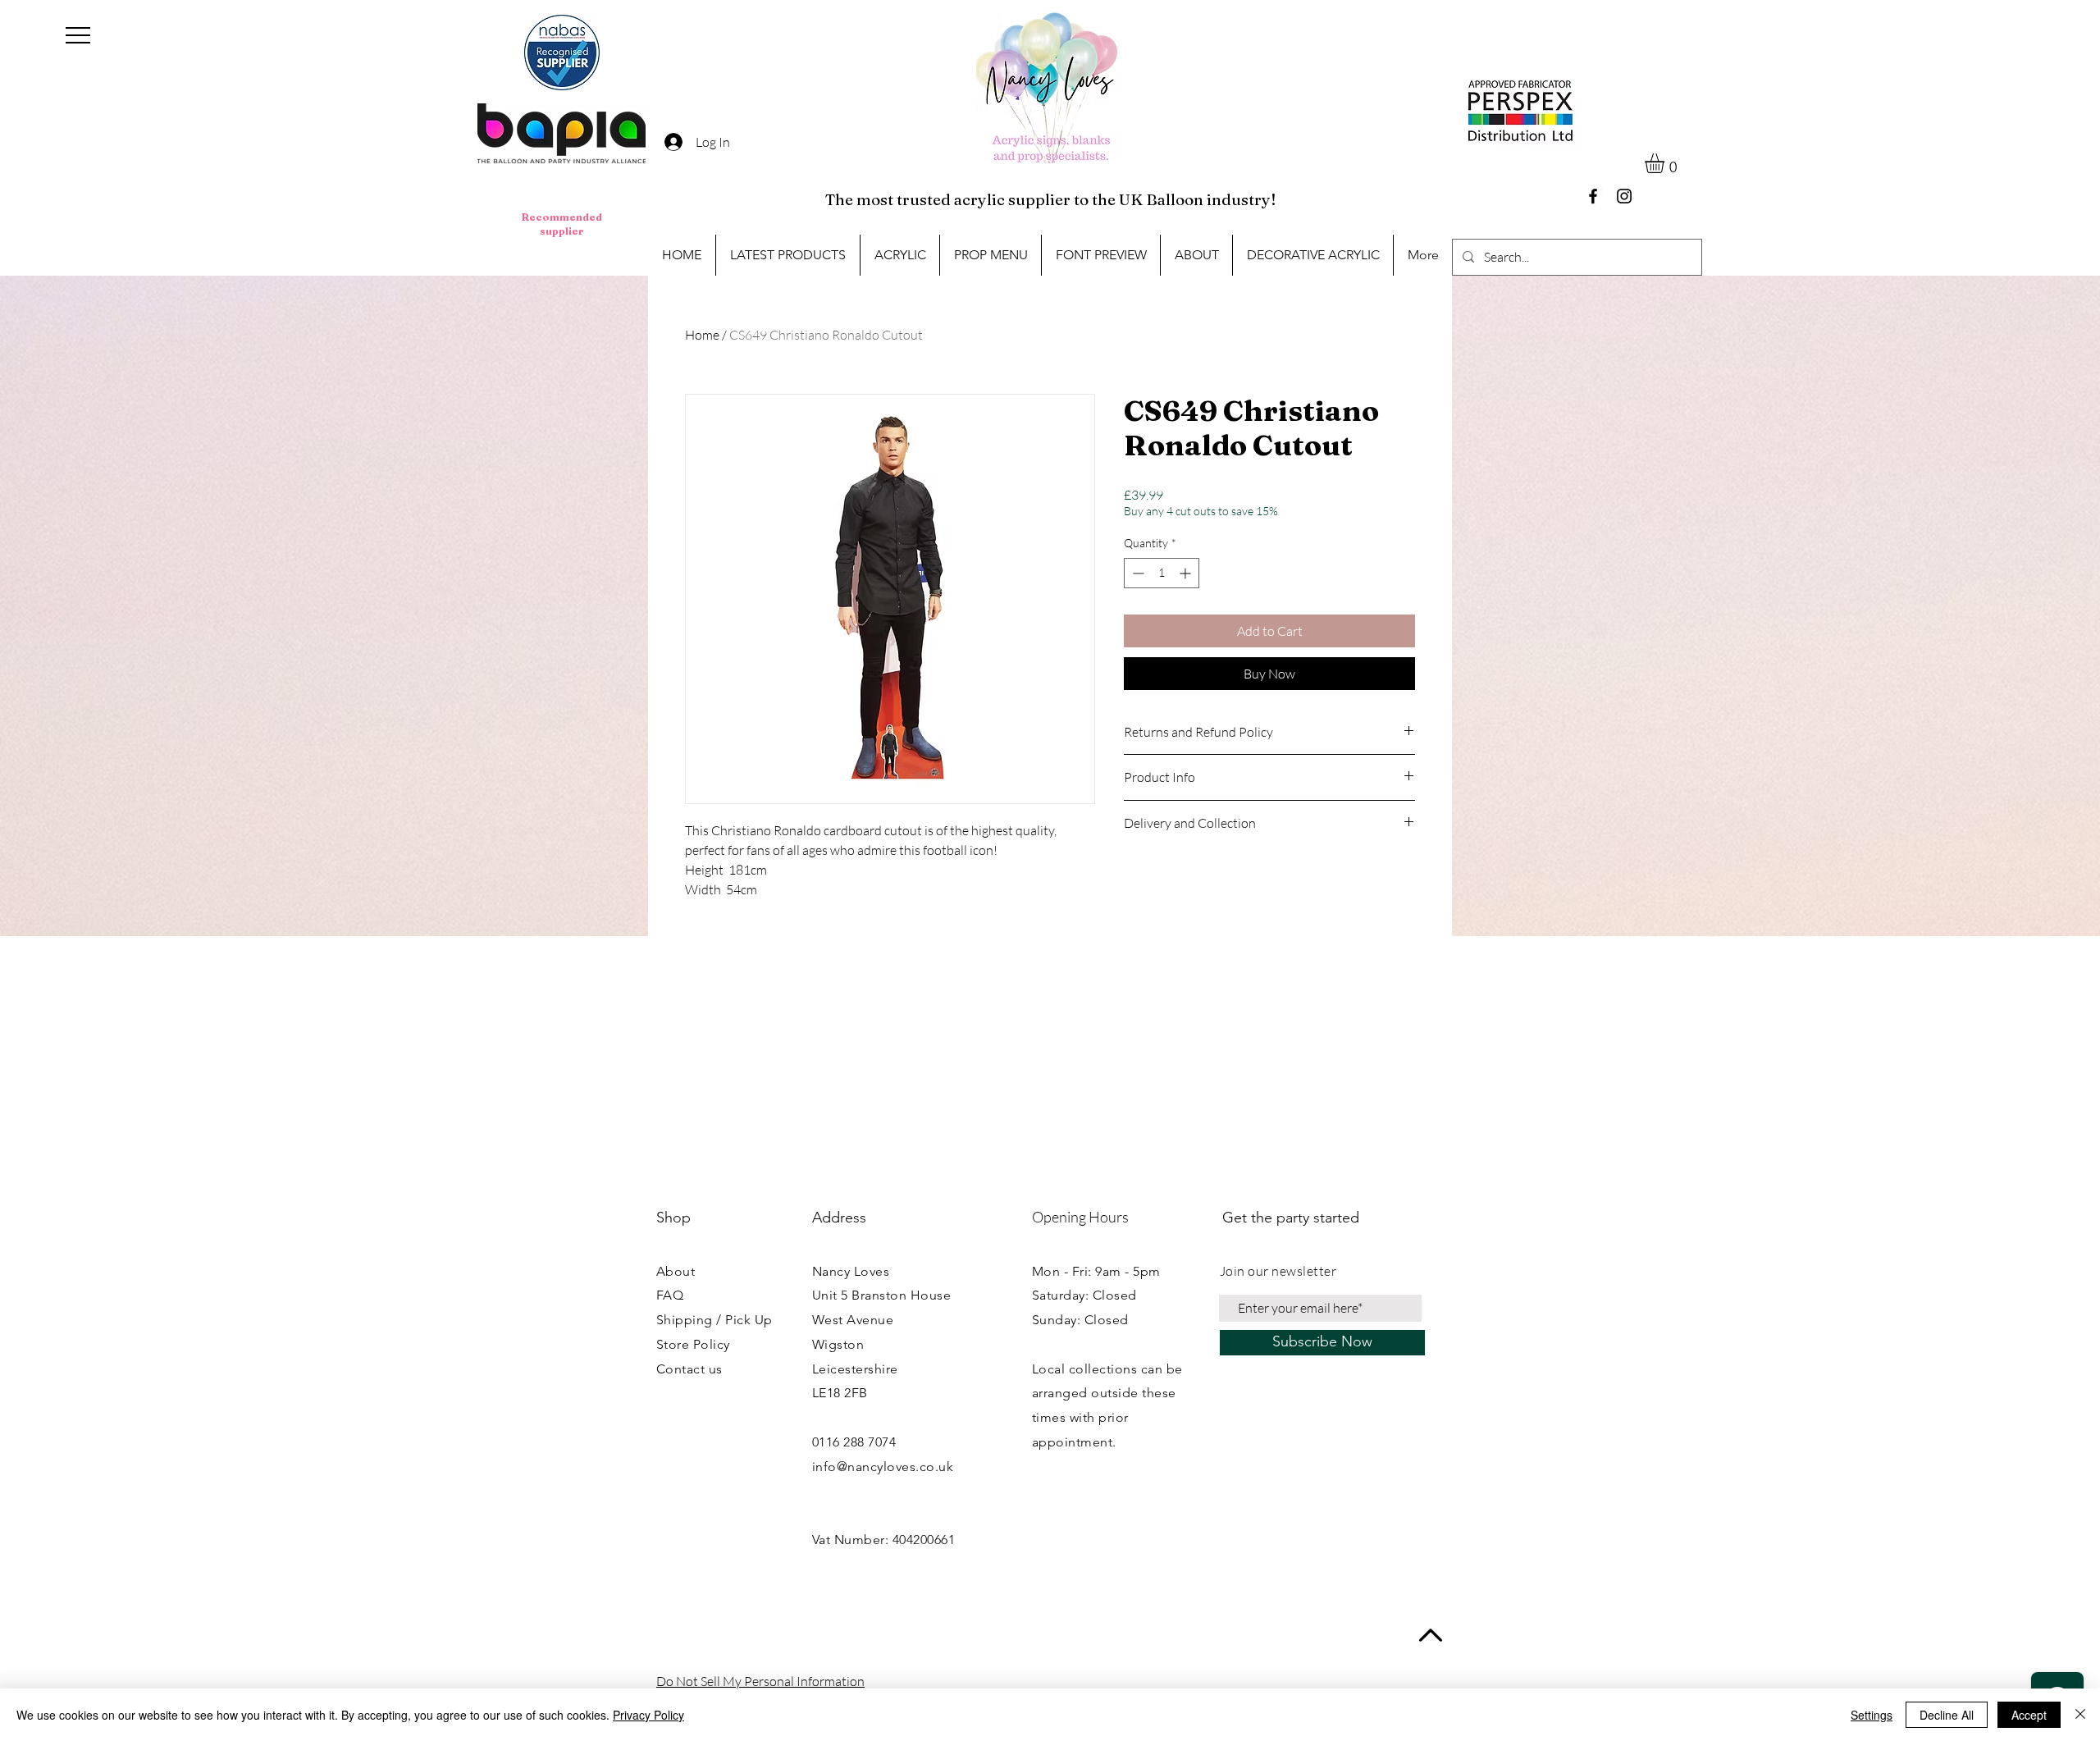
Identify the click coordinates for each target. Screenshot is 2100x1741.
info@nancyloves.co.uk (883, 1467)
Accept (2029, 1715)
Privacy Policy (648, 1715)
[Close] (2080, 1715)
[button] (78, 35)
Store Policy (693, 1344)
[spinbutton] (1162, 573)
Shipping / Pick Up (714, 1320)
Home (702, 335)
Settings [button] (1872, 1715)
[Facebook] (1593, 196)
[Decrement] (1137, 573)
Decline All (1947, 1715)
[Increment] (1187, 573)
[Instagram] (1624, 196)
